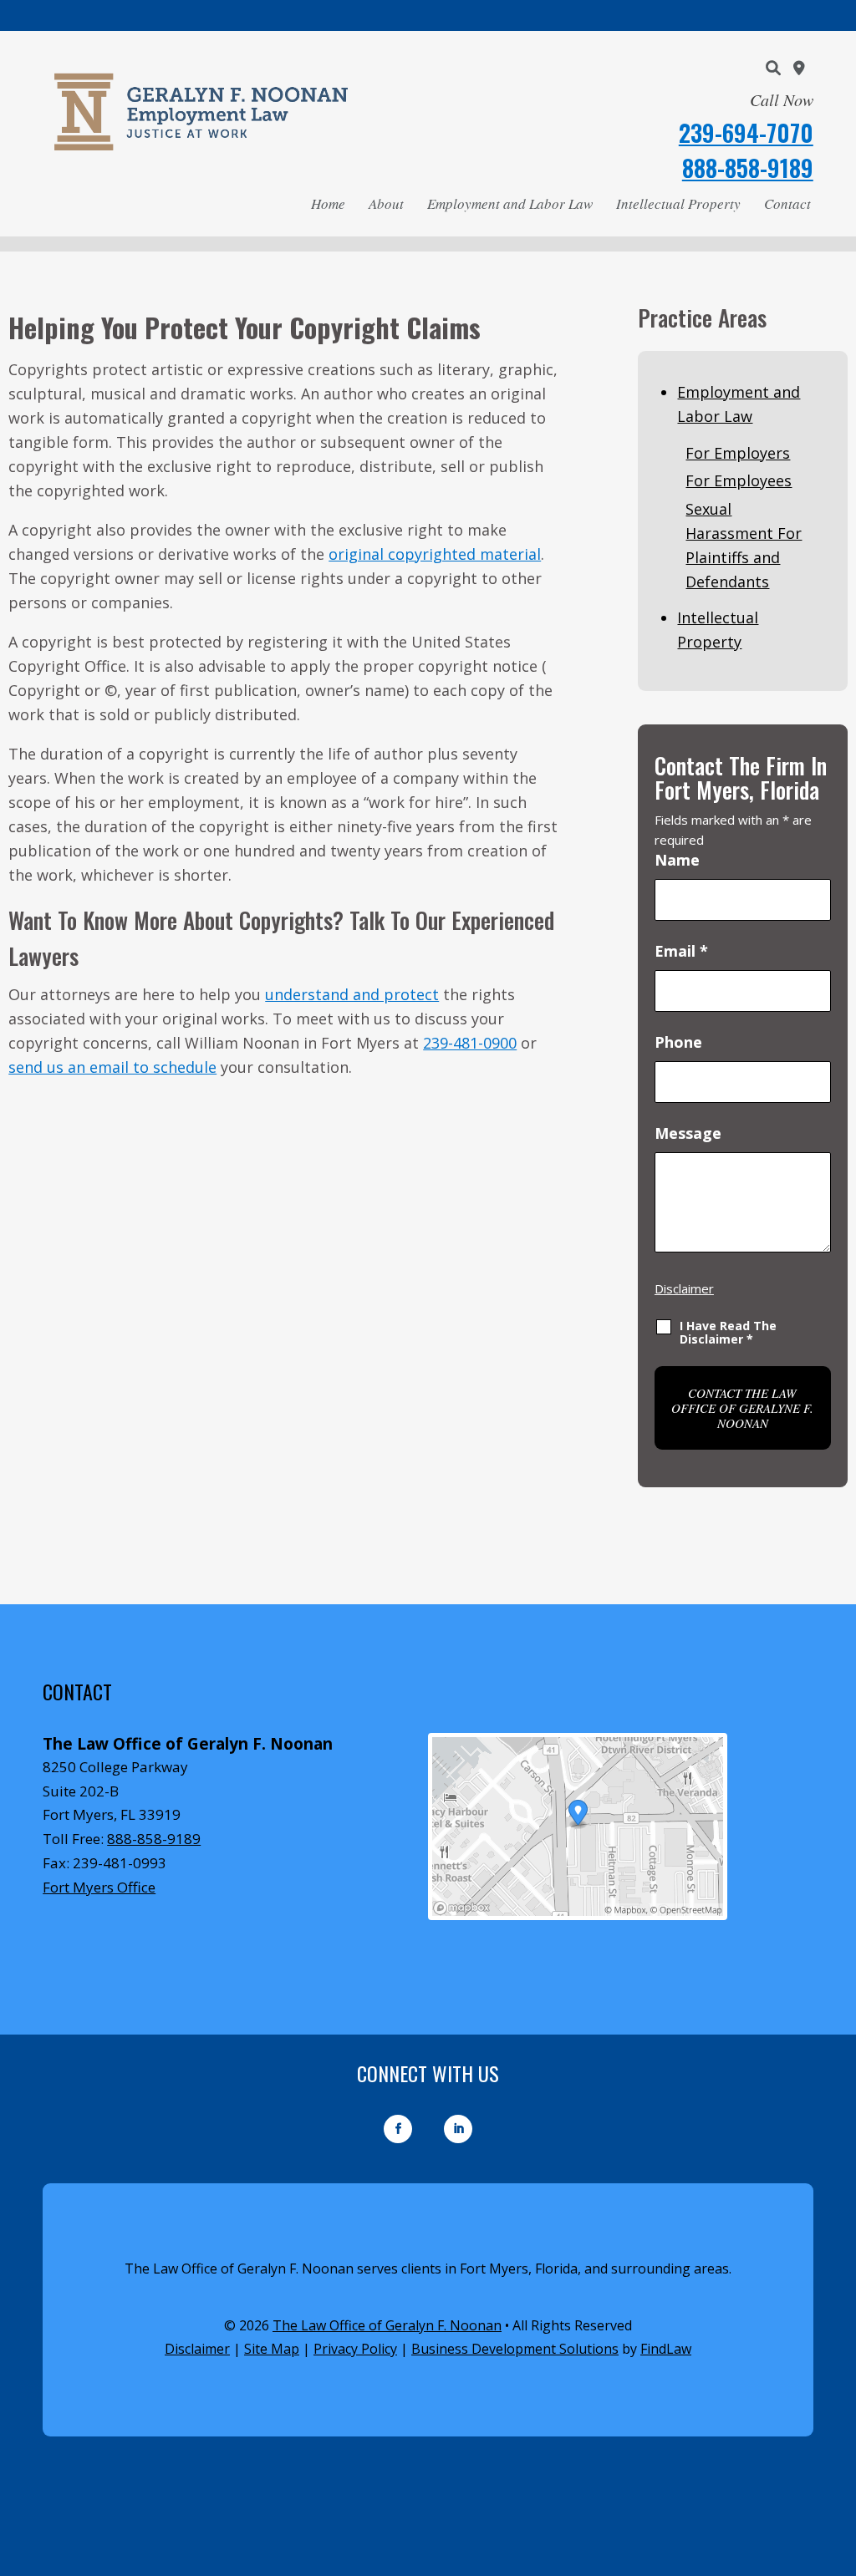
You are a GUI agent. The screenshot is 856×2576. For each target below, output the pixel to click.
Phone (678, 1042)
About (386, 203)
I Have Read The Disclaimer (728, 1332)
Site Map (272, 2349)
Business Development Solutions (515, 2349)
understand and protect (352, 994)
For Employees (739, 480)
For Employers (738, 453)
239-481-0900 (470, 1043)
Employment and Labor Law (510, 203)
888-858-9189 (748, 168)
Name (677, 860)
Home (328, 203)
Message (688, 1133)
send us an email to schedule (112, 1067)
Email (681, 951)
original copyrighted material (435, 554)
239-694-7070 (746, 132)
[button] (839, 2455)
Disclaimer (684, 1288)
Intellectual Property (678, 203)
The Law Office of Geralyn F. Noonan (387, 2325)
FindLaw (666, 2349)
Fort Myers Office (99, 1887)
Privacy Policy (355, 2349)
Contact (787, 203)
